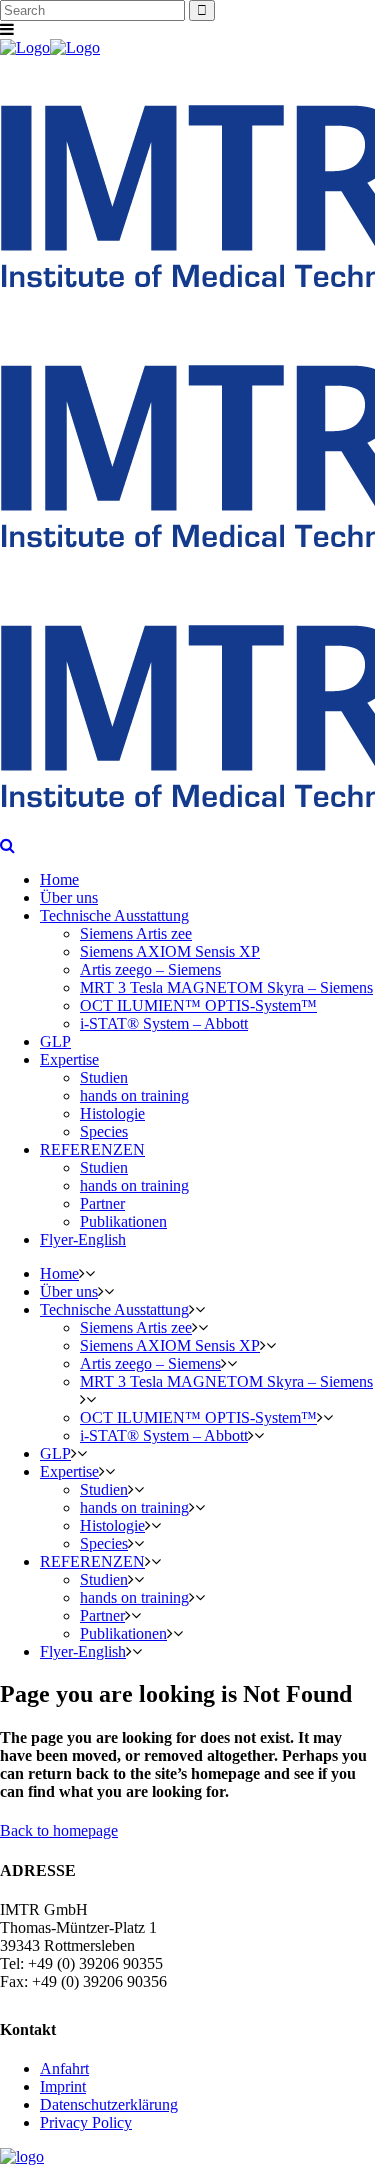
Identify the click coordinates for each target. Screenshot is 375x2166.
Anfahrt (64, 2068)
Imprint (63, 2086)
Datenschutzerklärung (109, 2104)
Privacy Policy (86, 2122)
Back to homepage (59, 1830)
